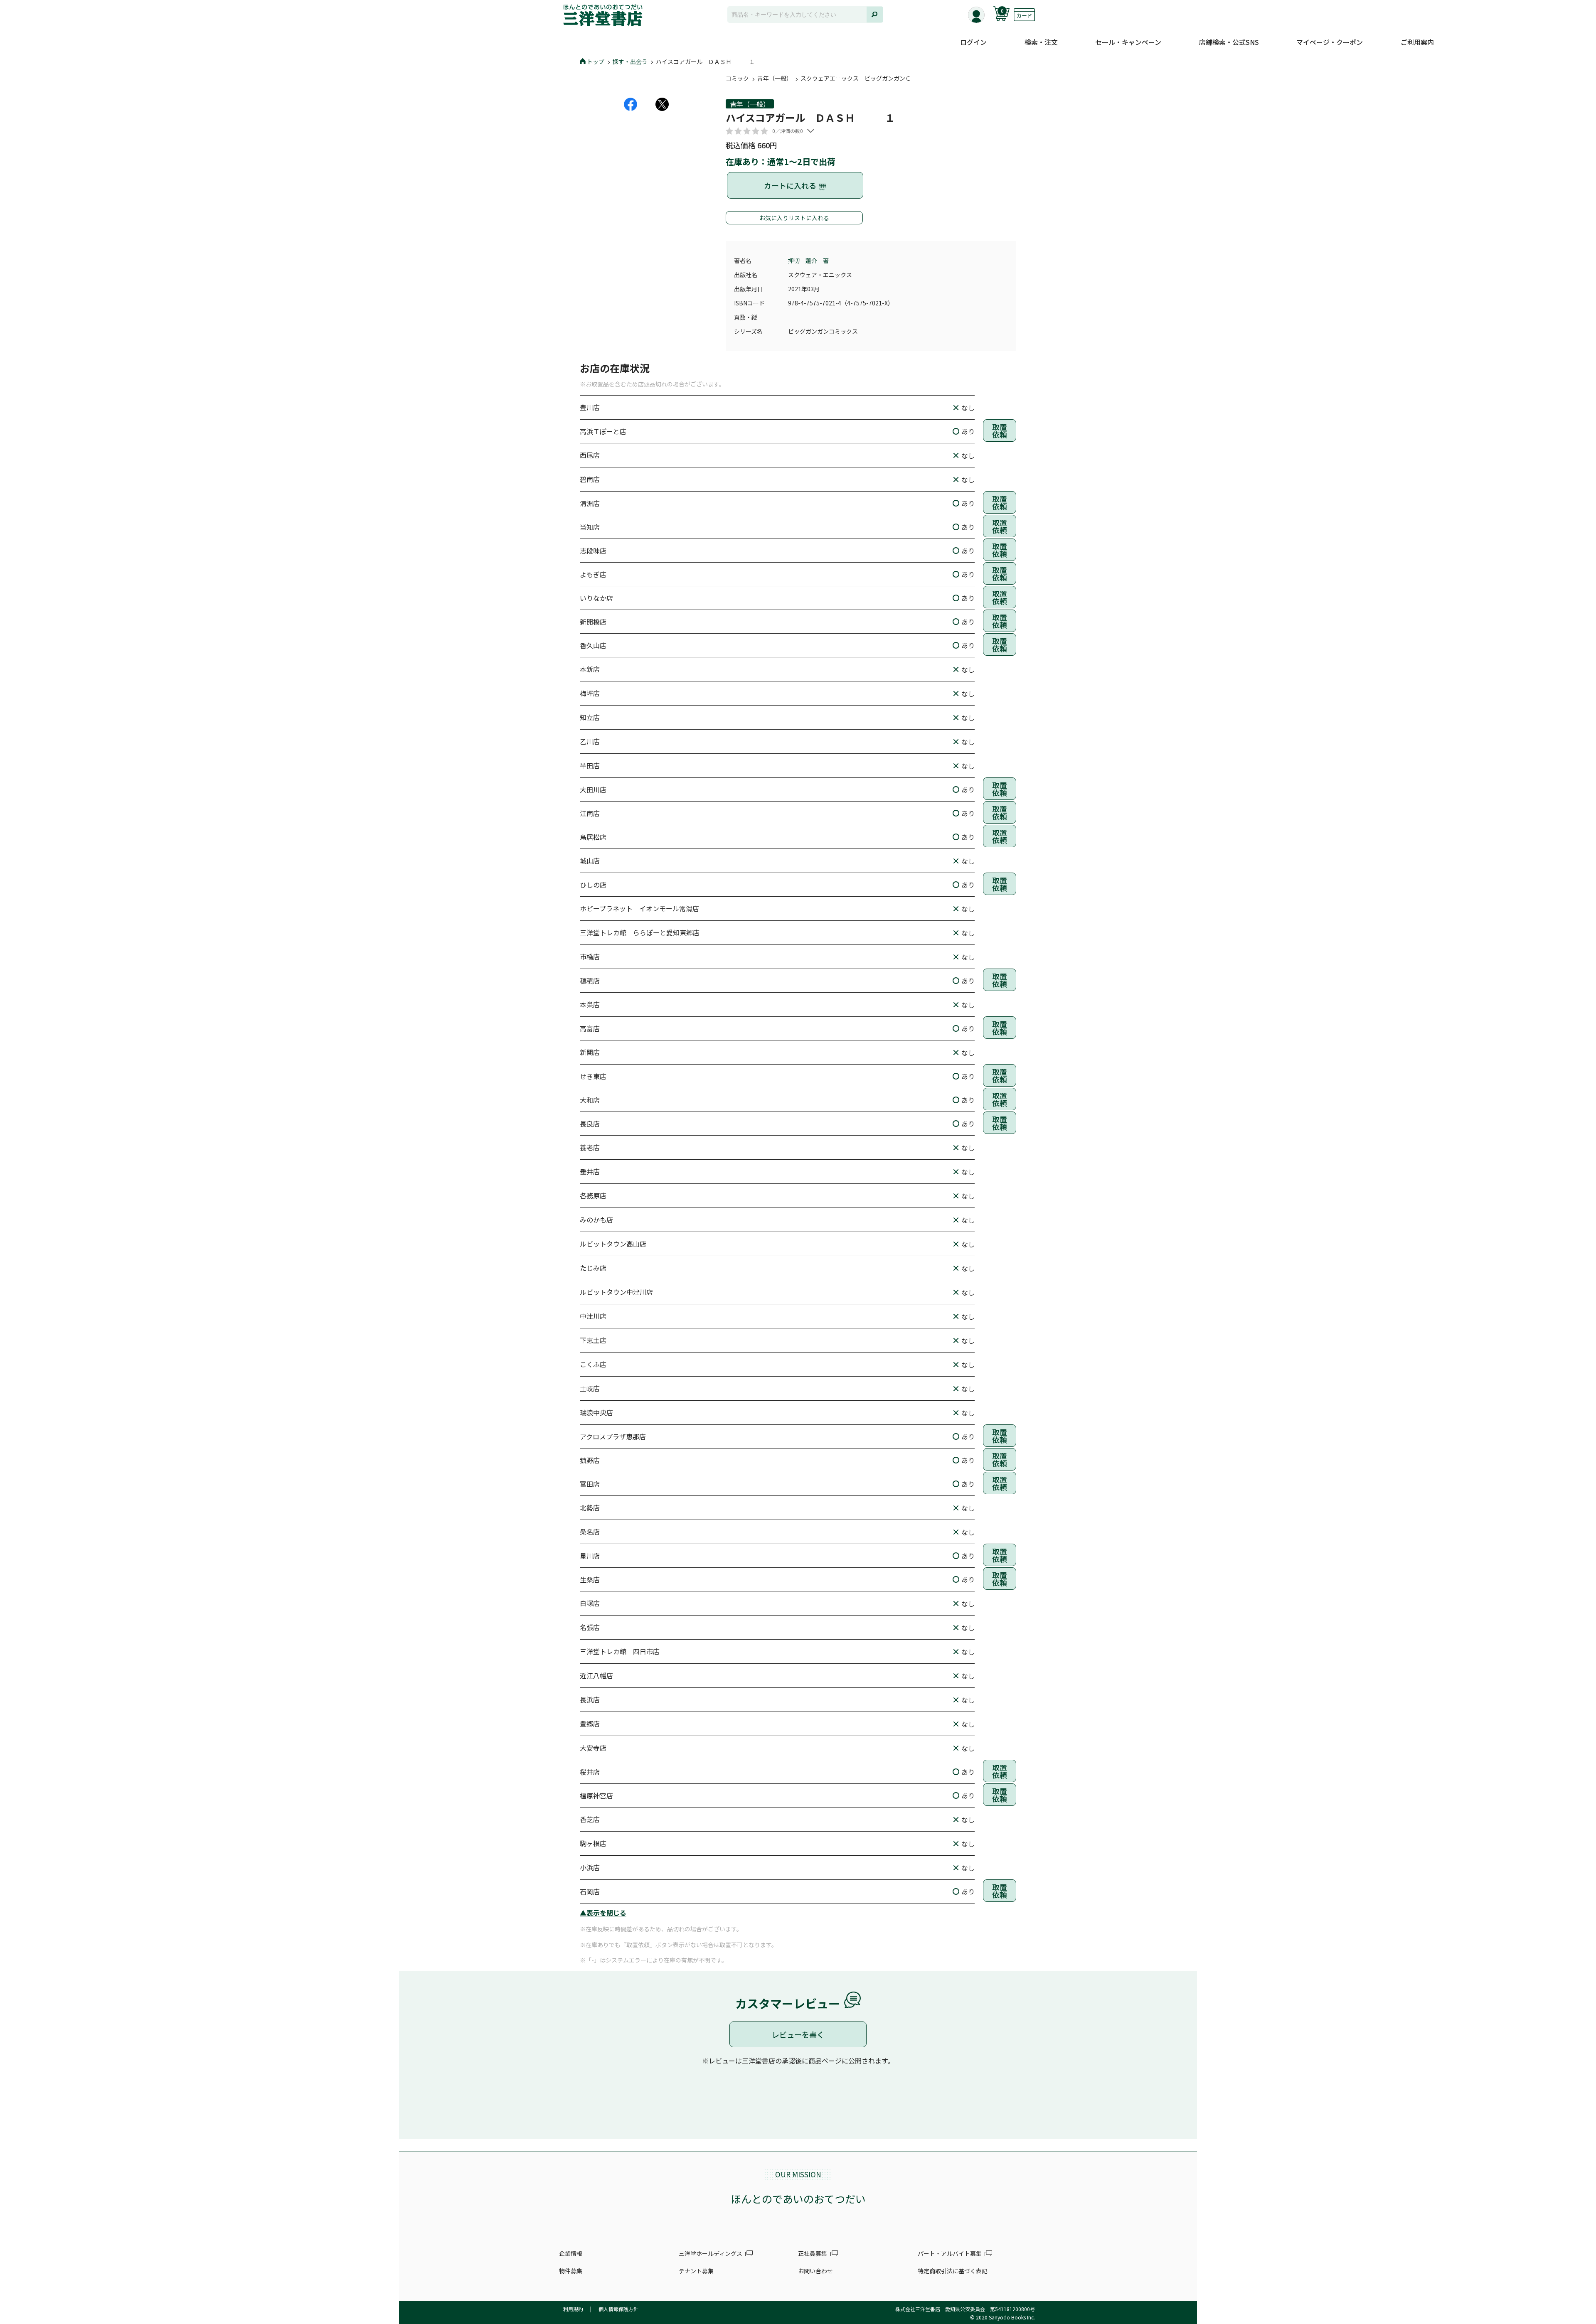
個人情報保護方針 (618, 2309)
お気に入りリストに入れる (794, 218)
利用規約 (573, 2309)
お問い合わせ (815, 2271)
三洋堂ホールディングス (711, 2253)
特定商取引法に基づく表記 (953, 2271)
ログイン (973, 42)
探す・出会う (630, 61)
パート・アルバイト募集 (950, 2253)
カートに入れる (791, 185)
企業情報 (571, 2253)
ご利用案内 (1417, 42)
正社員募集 (813, 2253)
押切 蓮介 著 (808, 261)
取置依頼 (1000, 430)
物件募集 (571, 2271)
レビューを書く (798, 2034)
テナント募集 (696, 2271)
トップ (596, 61)
